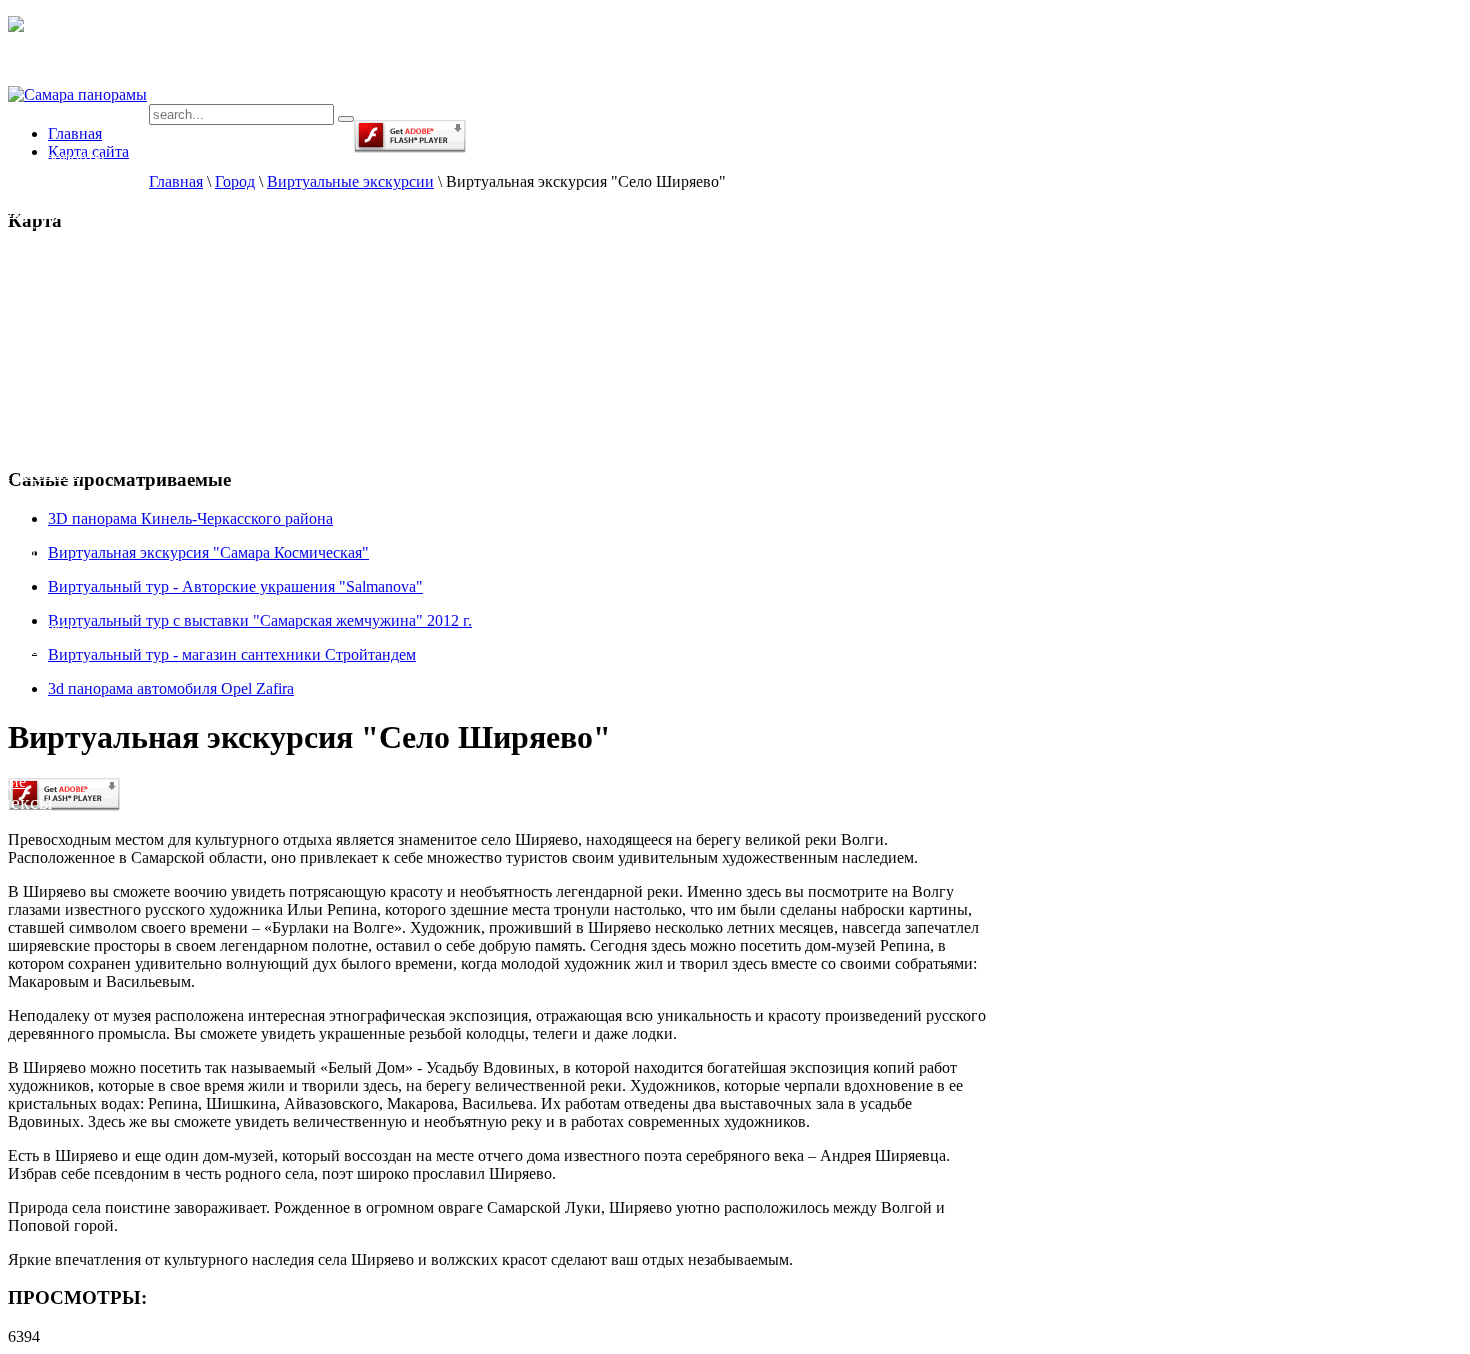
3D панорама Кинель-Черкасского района (190, 518)
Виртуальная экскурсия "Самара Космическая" (208, 552)
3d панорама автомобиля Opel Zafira (171, 688)
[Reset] (346, 119)
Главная (176, 181)
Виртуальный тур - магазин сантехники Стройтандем (232, 654)
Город (235, 181)
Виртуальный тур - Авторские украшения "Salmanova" (235, 586)
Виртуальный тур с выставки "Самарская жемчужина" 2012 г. (260, 620)
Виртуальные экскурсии (350, 181)
